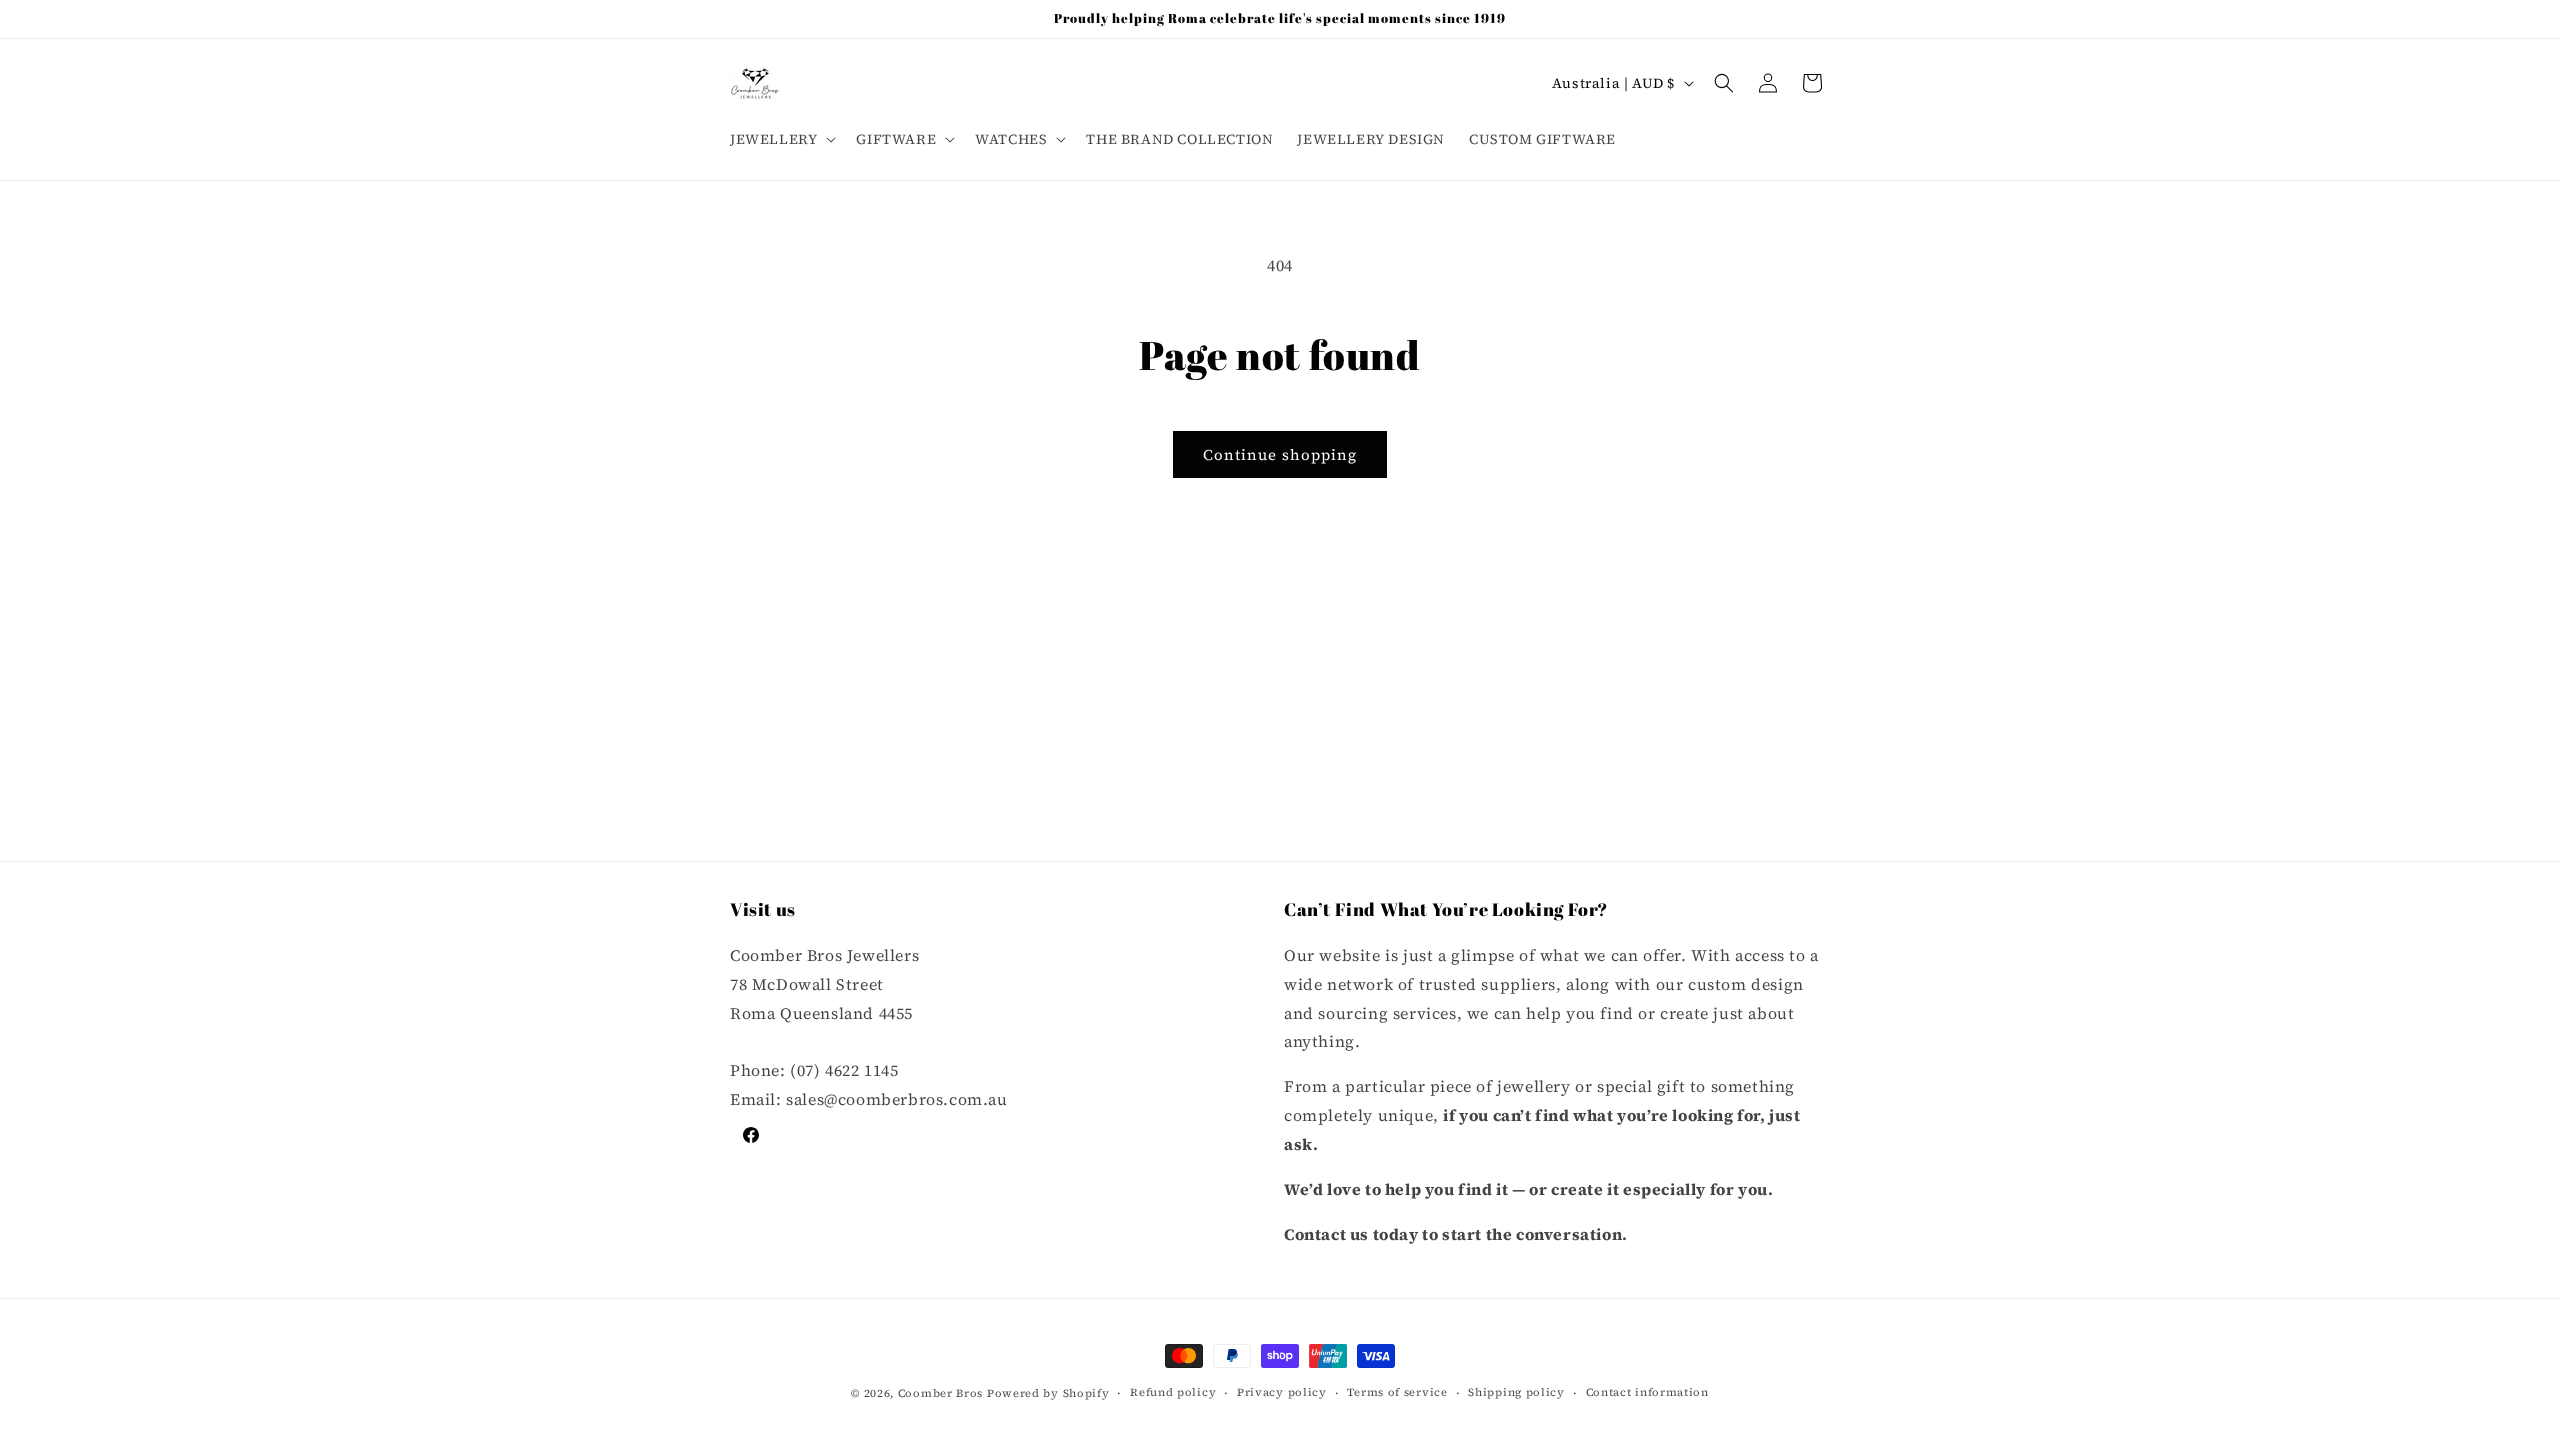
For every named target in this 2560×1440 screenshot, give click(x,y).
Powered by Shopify (1048, 1393)
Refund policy (1173, 1392)
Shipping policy (1516, 1392)
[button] (781, 139)
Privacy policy (1282, 1392)
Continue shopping (1280, 454)
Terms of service (1397, 1392)
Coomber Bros (940, 1393)
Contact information (1647, 1392)
